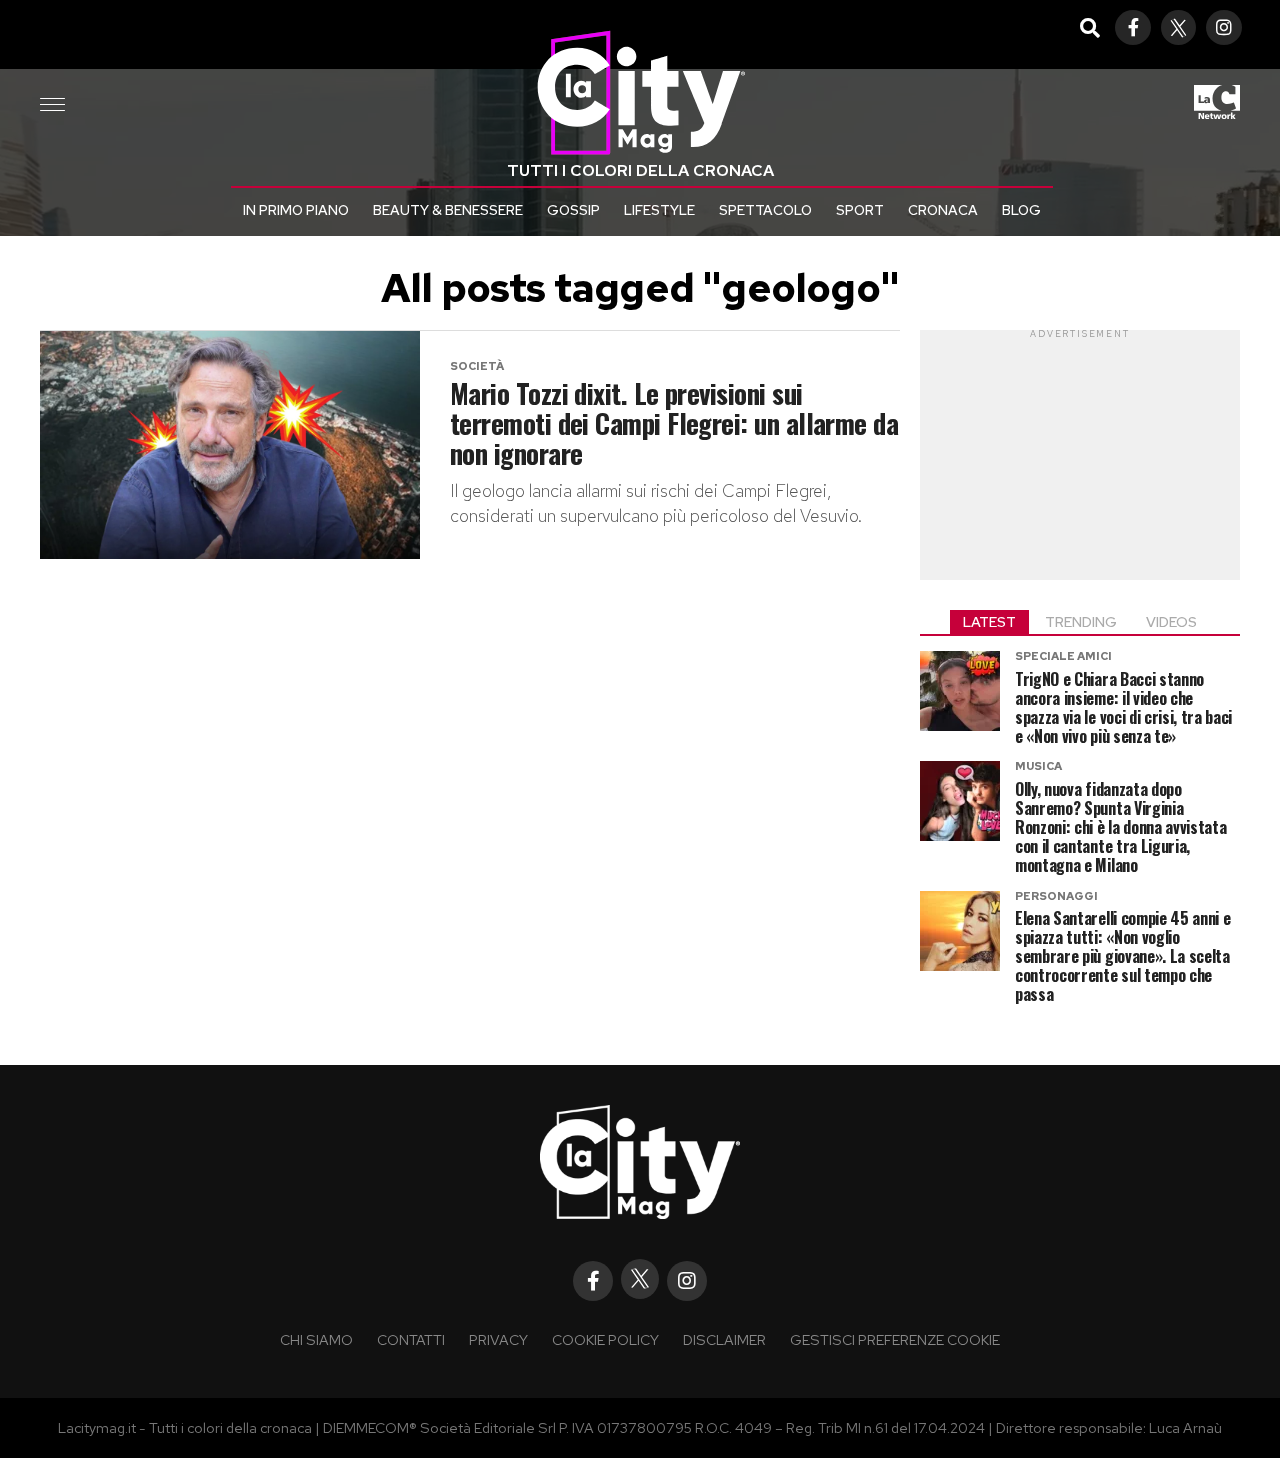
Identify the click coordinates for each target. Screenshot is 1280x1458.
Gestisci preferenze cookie (895, 1339)
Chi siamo (316, 1339)
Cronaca (943, 210)
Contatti (411, 1339)
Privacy (498, 1339)
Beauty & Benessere (448, 210)
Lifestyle (659, 210)
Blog (1021, 210)
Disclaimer (724, 1339)
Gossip (573, 210)
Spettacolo (765, 210)
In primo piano (296, 210)
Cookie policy (605, 1339)
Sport (860, 210)
